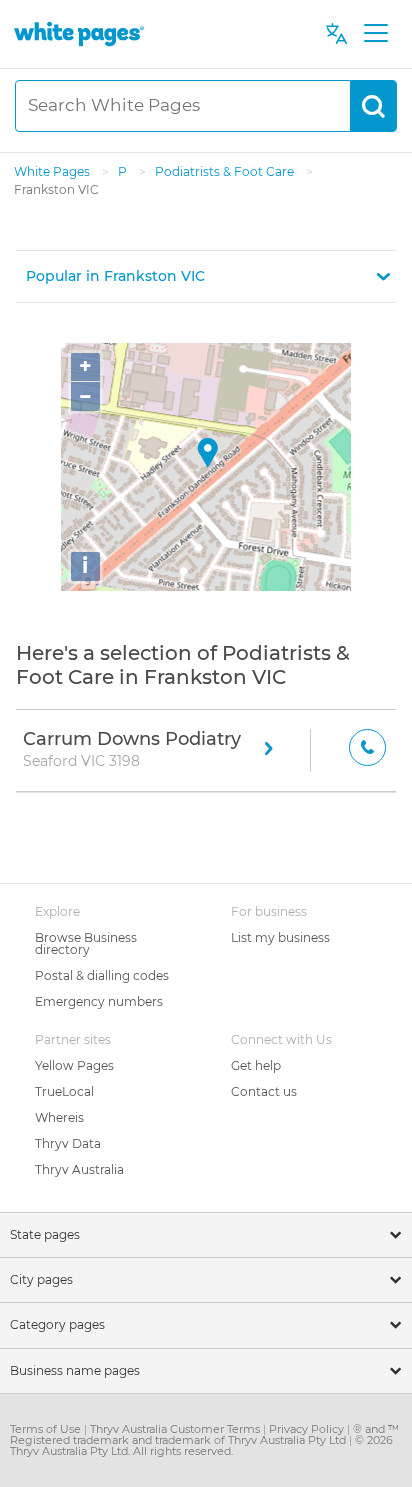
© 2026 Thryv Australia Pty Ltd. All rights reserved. (201, 1445)
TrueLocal (64, 1091)
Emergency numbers (99, 1001)
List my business (280, 937)
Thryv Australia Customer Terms (176, 1429)
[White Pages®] (79, 33)
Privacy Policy (308, 1429)
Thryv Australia (79, 1169)
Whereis (59, 1117)
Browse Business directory (86, 943)
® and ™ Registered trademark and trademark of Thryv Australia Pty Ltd (204, 1434)
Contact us (264, 1091)
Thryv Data (68, 1143)
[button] (206, 276)
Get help (256, 1065)
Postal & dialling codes (102, 975)
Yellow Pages (74, 1065)
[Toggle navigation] (375, 34)
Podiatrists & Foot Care (226, 171)
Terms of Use (47, 1429)
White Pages (53, 171)
